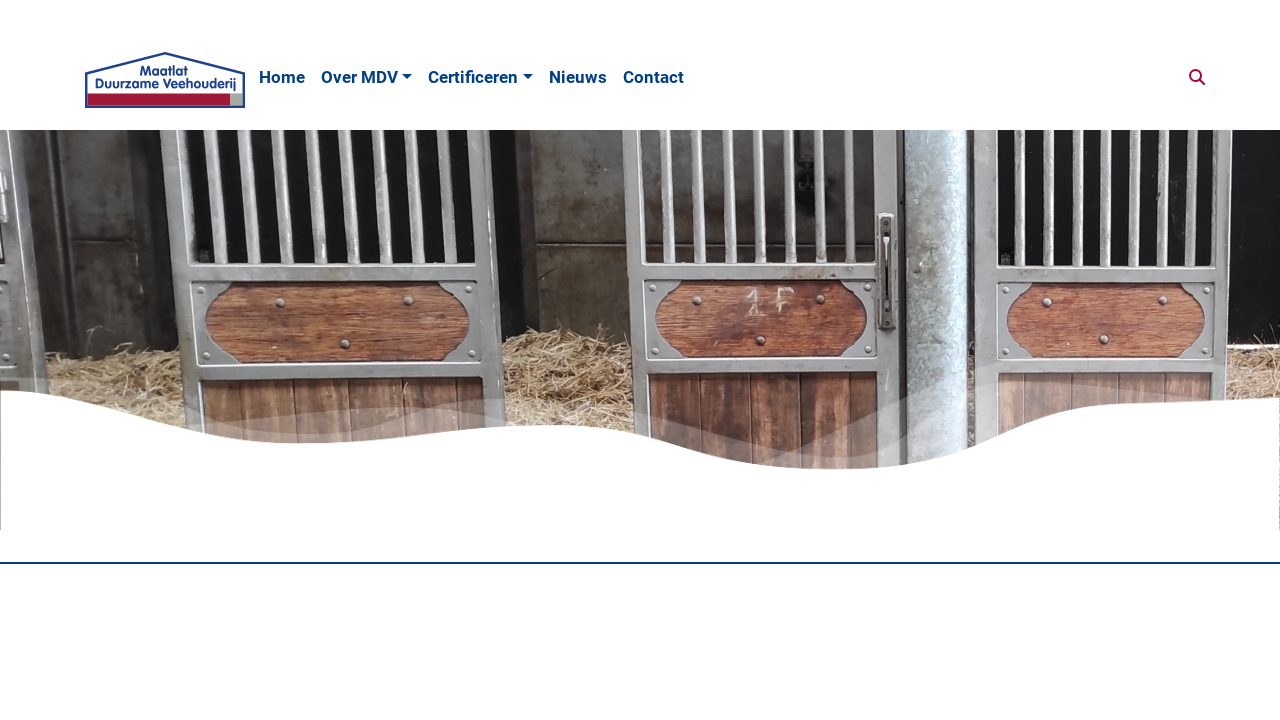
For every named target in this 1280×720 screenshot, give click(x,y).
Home (282, 77)
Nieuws (578, 77)
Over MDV (359, 77)
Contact (653, 77)
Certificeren (473, 77)
